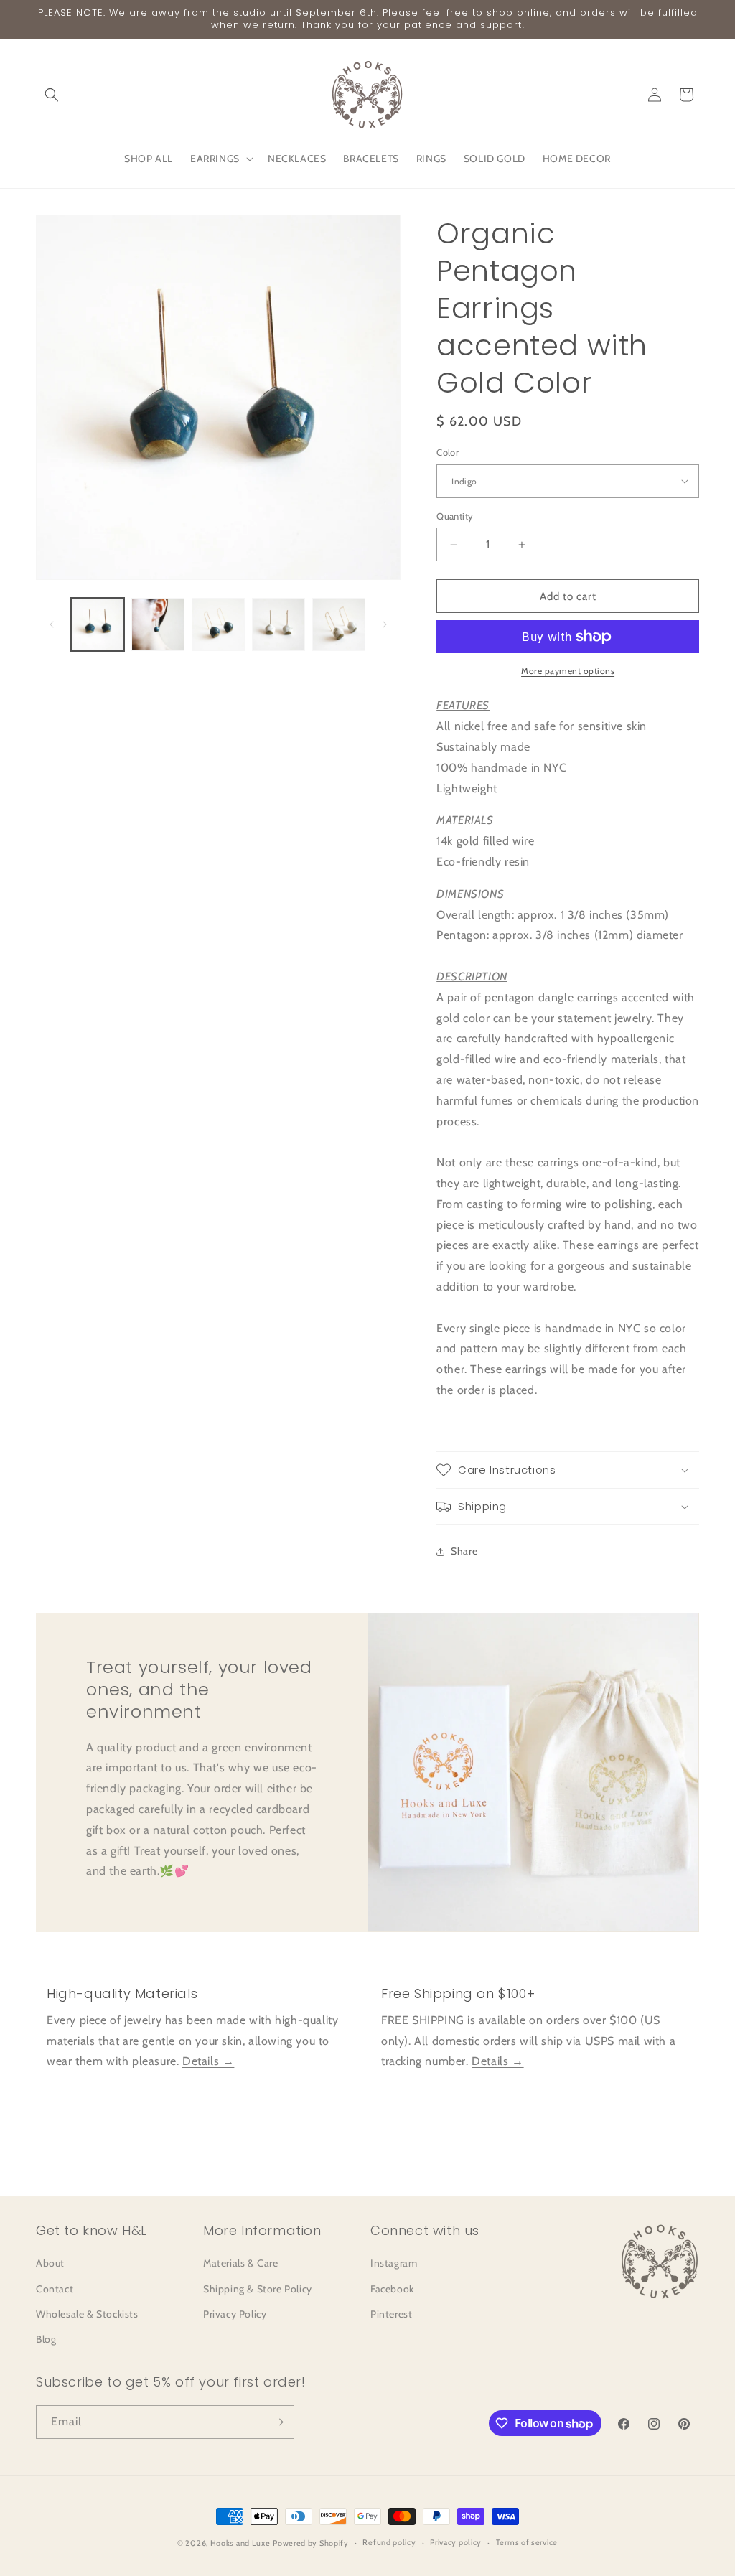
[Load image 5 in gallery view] (339, 624)
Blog (46, 2339)
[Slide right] (385, 624)
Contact (55, 2289)
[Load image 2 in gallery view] (158, 624)
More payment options (568, 671)
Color (448, 452)
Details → (208, 2061)
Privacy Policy (235, 2314)
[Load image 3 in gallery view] (218, 624)
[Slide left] (52, 624)
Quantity (455, 516)
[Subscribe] (278, 2422)
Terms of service (527, 2542)
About (50, 2263)
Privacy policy (456, 2542)
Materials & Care (241, 2263)
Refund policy (389, 2542)
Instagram (394, 2263)
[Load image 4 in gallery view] (278, 624)
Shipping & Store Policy (258, 2289)
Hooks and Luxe (240, 2543)
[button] (52, 95)
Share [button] (464, 1551)
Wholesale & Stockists (87, 2314)
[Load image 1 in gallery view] (98, 624)
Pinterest (391, 2314)
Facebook (392, 2289)
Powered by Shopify (311, 2543)
